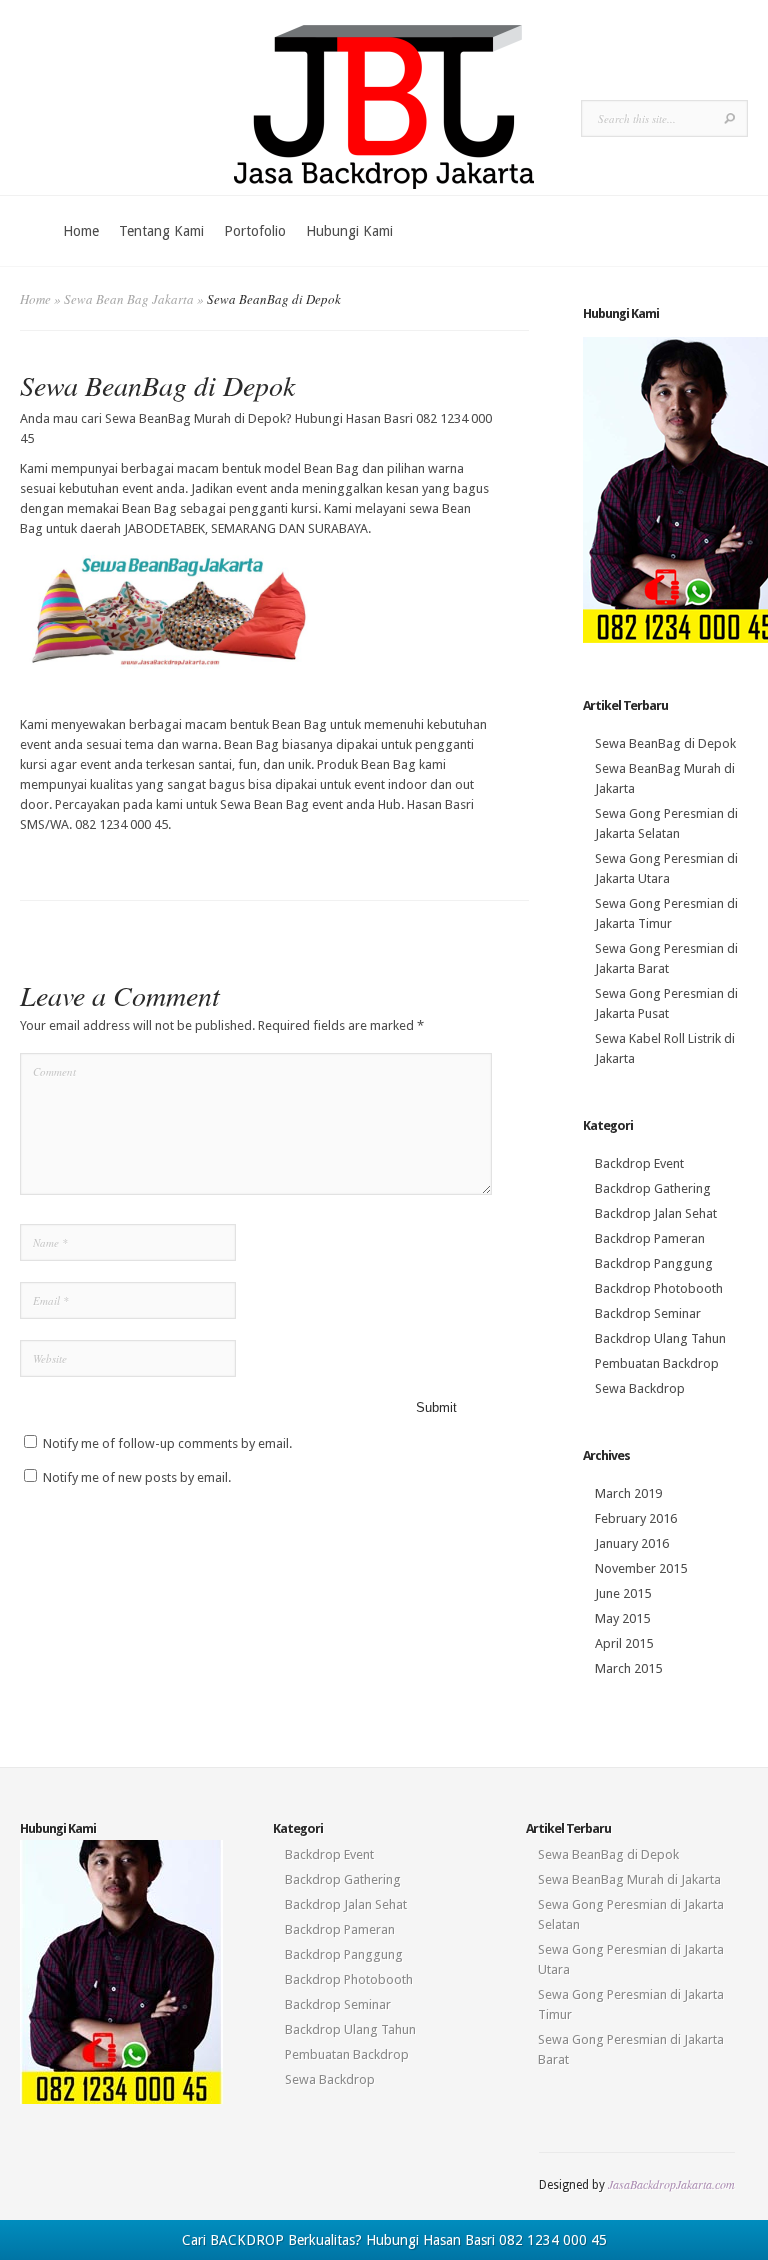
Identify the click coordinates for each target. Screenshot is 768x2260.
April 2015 (624, 1643)
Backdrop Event (639, 1163)
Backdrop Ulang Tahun (660, 1338)
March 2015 (628, 1668)
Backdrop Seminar (648, 1313)
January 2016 (632, 1543)
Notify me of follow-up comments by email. (167, 1443)
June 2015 (623, 1593)
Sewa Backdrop (640, 1388)
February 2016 (636, 1518)
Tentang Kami (161, 231)
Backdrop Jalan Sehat (656, 1213)
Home (81, 231)
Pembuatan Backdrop (657, 1363)
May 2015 (622, 1618)
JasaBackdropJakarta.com (671, 2184)
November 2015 (641, 1568)
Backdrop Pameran (650, 1238)
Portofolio (255, 231)
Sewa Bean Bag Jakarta (129, 299)
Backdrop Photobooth (659, 1288)
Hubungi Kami (349, 231)
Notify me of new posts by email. (137, 1477)
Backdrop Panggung (654, 1263)
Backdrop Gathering (653, 1188)
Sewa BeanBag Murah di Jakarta (629, 1879)
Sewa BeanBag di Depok (665, 743)
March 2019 (628, 1493)
